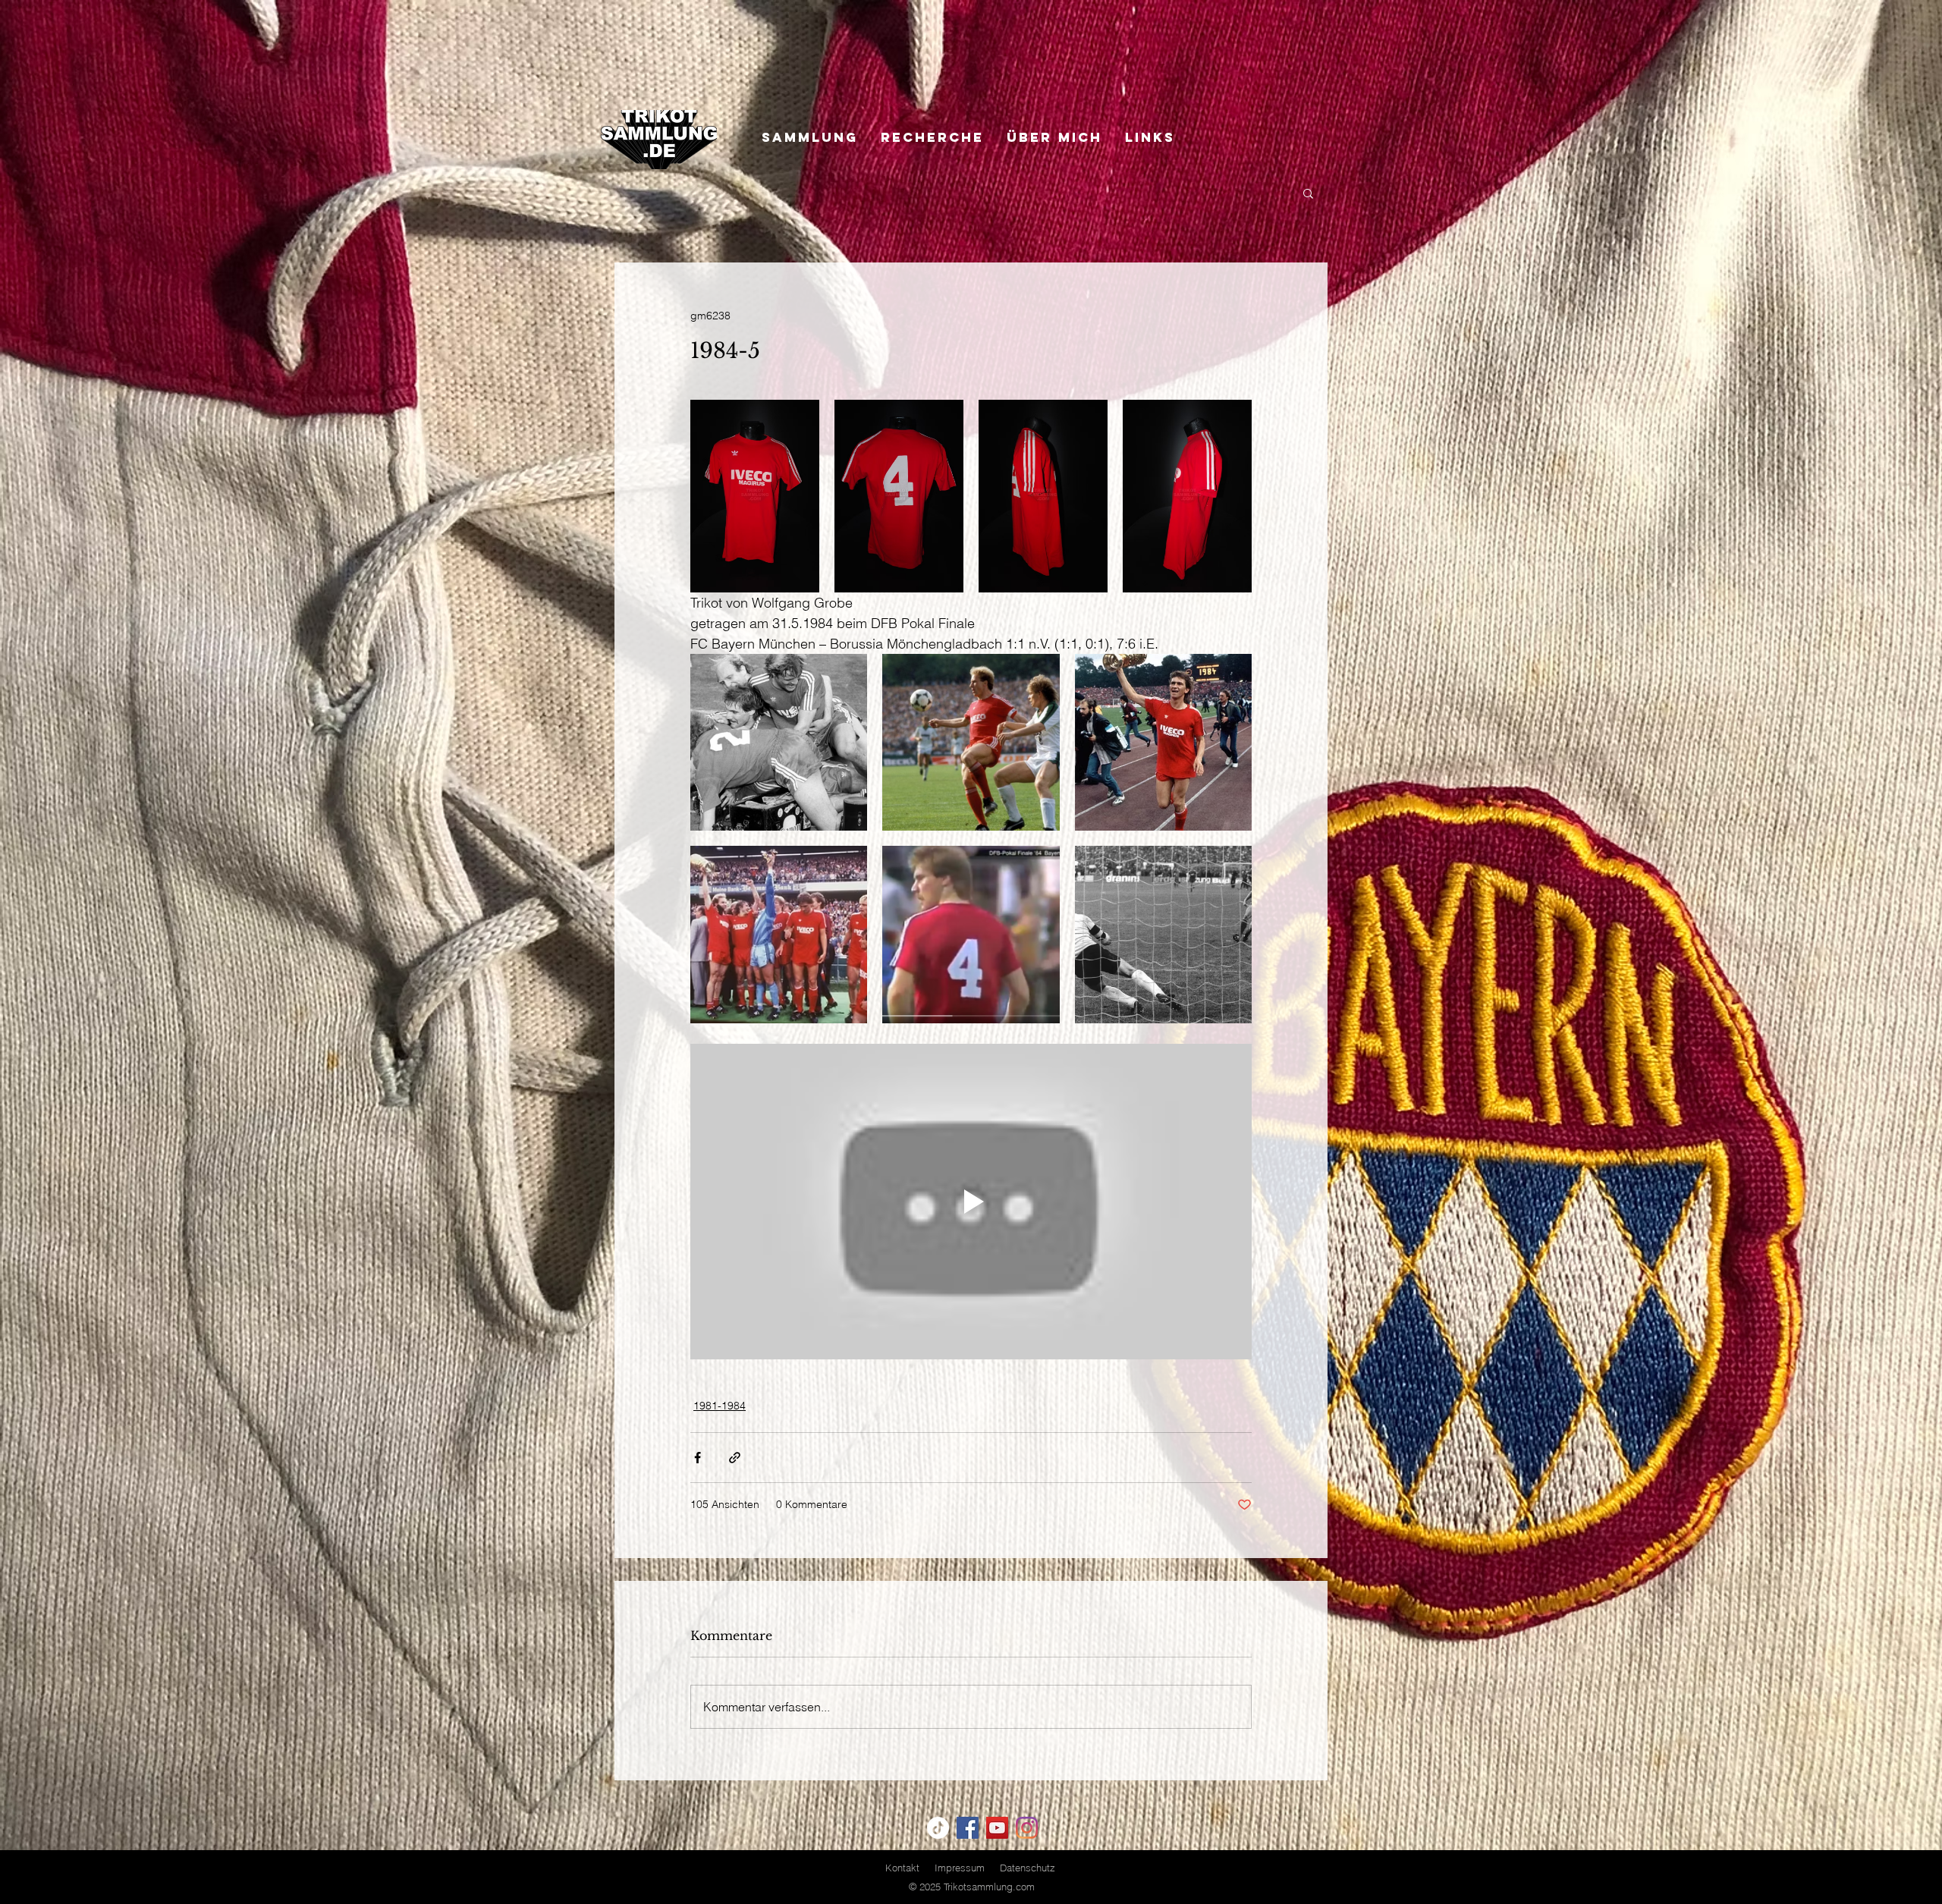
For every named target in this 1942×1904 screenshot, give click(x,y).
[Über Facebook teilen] (698, 1458)
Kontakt (902, 1868)
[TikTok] (938, 1828)
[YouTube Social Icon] (997, 1828)
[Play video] (971, 1202)
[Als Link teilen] (735, 1458)
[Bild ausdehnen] (755, 496)
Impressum (960, 1868)
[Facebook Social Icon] (968, 1828)
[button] (1308, 193)
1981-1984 (720, 1406)
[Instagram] (1027, 1828)
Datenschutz (1028, 1868)
